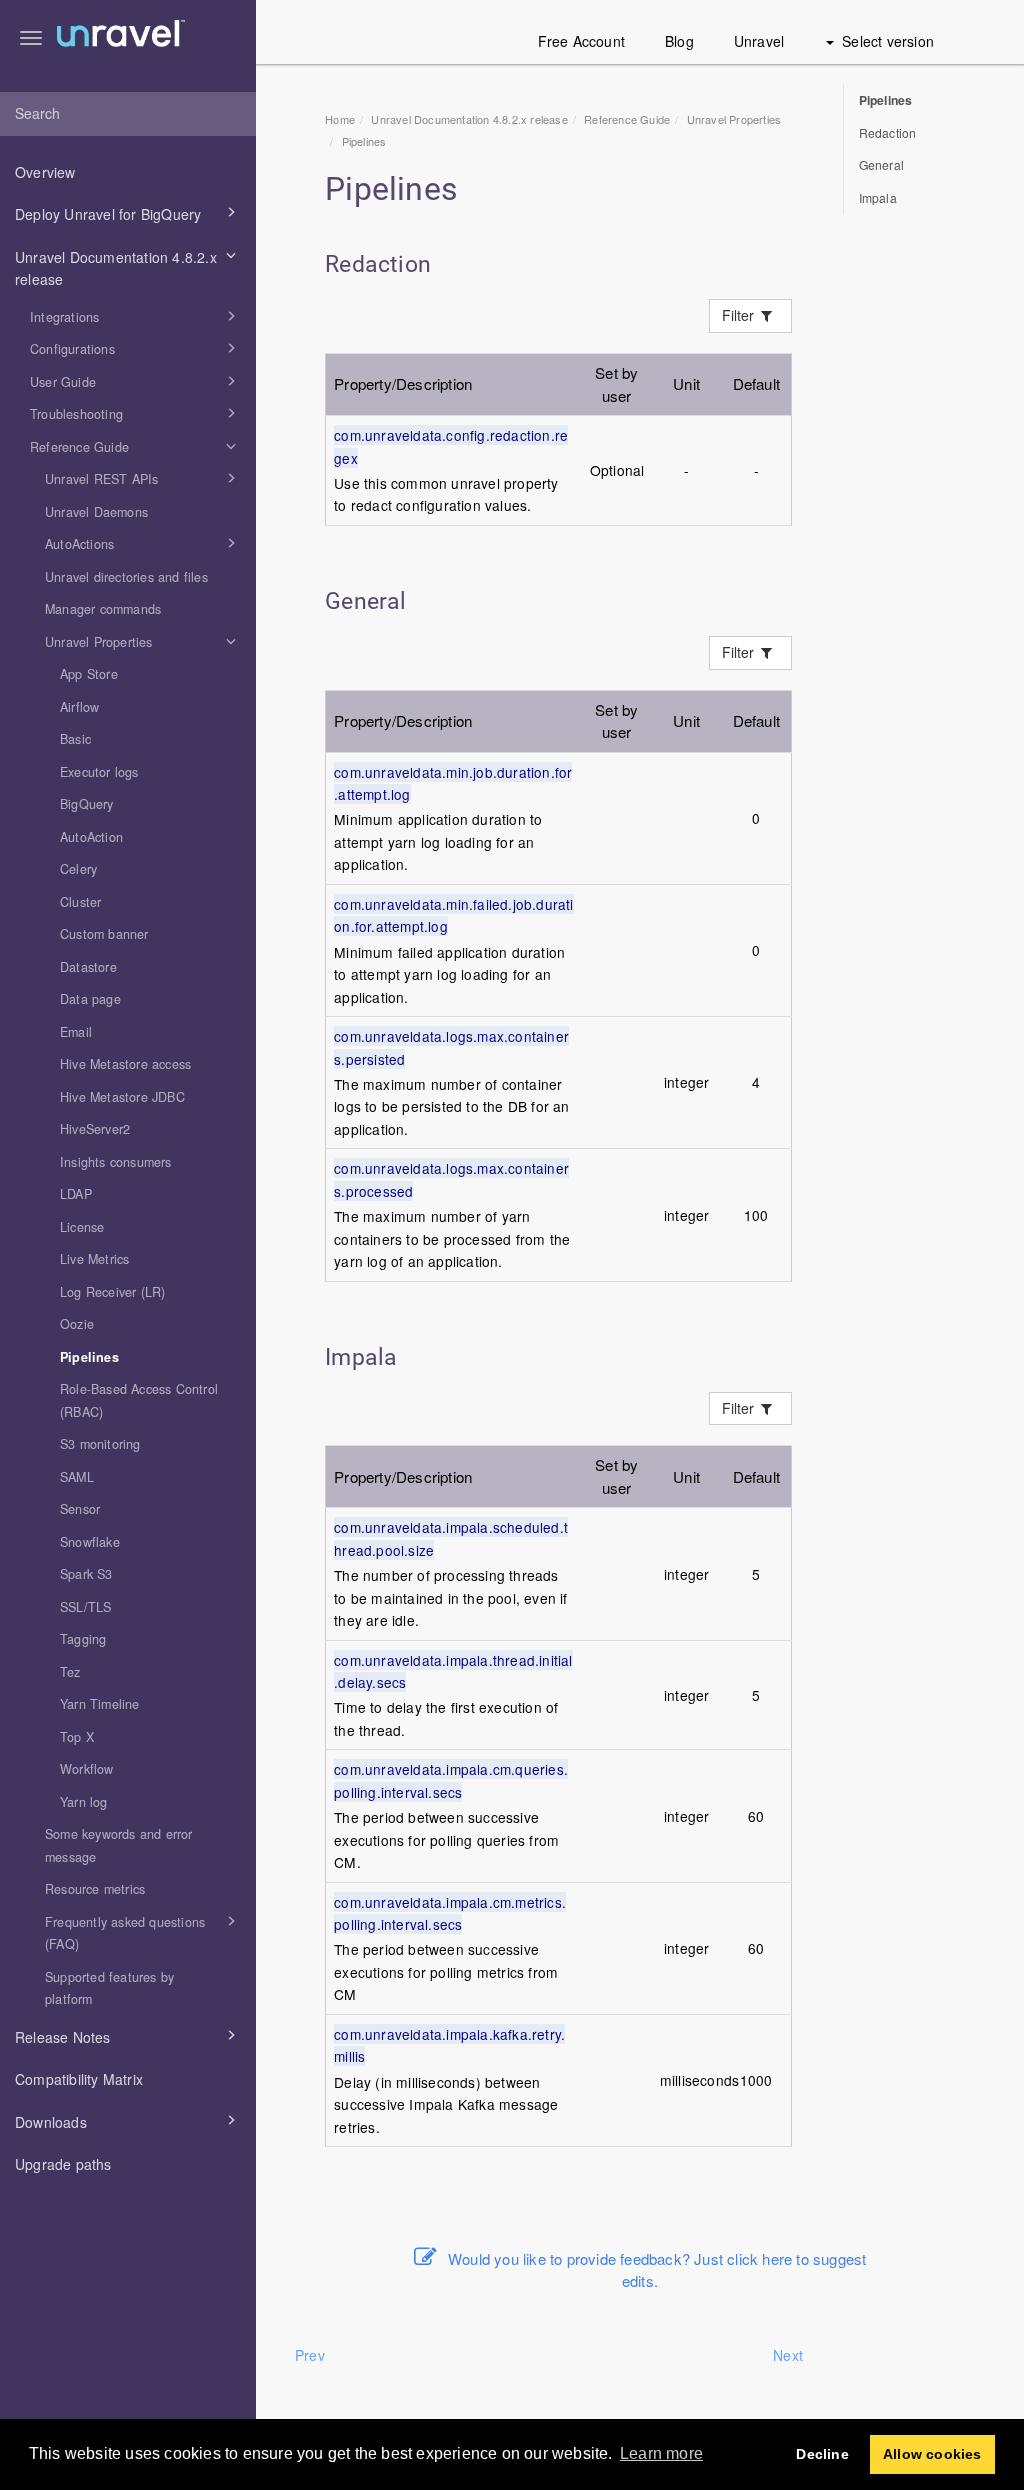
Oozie (77, 1324)
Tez (70, 1672)
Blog (679, 41)
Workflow (87, 1769)
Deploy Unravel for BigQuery (108, 214)
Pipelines (89, 1357)
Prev (310, 2355)
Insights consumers (116, 1162)
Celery (78, 869)
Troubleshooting (76, 414)
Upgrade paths (63, 2164)
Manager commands (103, 609)
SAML (77, 1477)
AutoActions (79, 544)
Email (76, 1032)
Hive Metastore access (125, 1064)
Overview (45, 172)
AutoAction (91, 837)
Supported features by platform (109, 1988)
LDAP (76, 1194)
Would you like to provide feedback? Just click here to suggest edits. (657, 2270)
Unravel (759, 41)
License (82, 1227)
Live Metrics (94, 1259)
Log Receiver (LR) (112, 1292)
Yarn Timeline (100, 1704)
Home (340, 119)
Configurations (72, 349)
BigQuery (87, 804)
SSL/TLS (85, 1607)
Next (788, 2355)
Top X (77, 1737)
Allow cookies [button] (932, 2454)
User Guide (63, 382)
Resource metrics (95, 1889)
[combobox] (128, 114)
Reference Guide (79, 447)
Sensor (80, 1509)
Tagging (83, 1639)
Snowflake (90, 1542)
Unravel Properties (99, 642)
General (881, 164)
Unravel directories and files (126, 577)
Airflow (79, 707)
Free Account (581, 41)
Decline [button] (822, 2454)
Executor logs (99, 772)
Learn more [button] (661, 2453)
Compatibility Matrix (79, 2079)
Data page (90, 999)
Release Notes (63, 2037)
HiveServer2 (95, 1129)
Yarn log (84, 1802)
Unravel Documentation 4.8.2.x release (116, 268)
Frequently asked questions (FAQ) (125, 1933)
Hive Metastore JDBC (122, 1097)
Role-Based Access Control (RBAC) (139, 1400)
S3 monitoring (100, 1444)
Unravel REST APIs (101, 479)
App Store (89, 674)
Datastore (88, 967)
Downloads (51, 2122)
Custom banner (104, 934)
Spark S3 (86, 1574)
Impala (878, 197)
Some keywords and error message (119, 1845)
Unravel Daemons (96, 512)
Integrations (64, 317)
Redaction (888, 132)
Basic (75, 739)
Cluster (80, 902)
